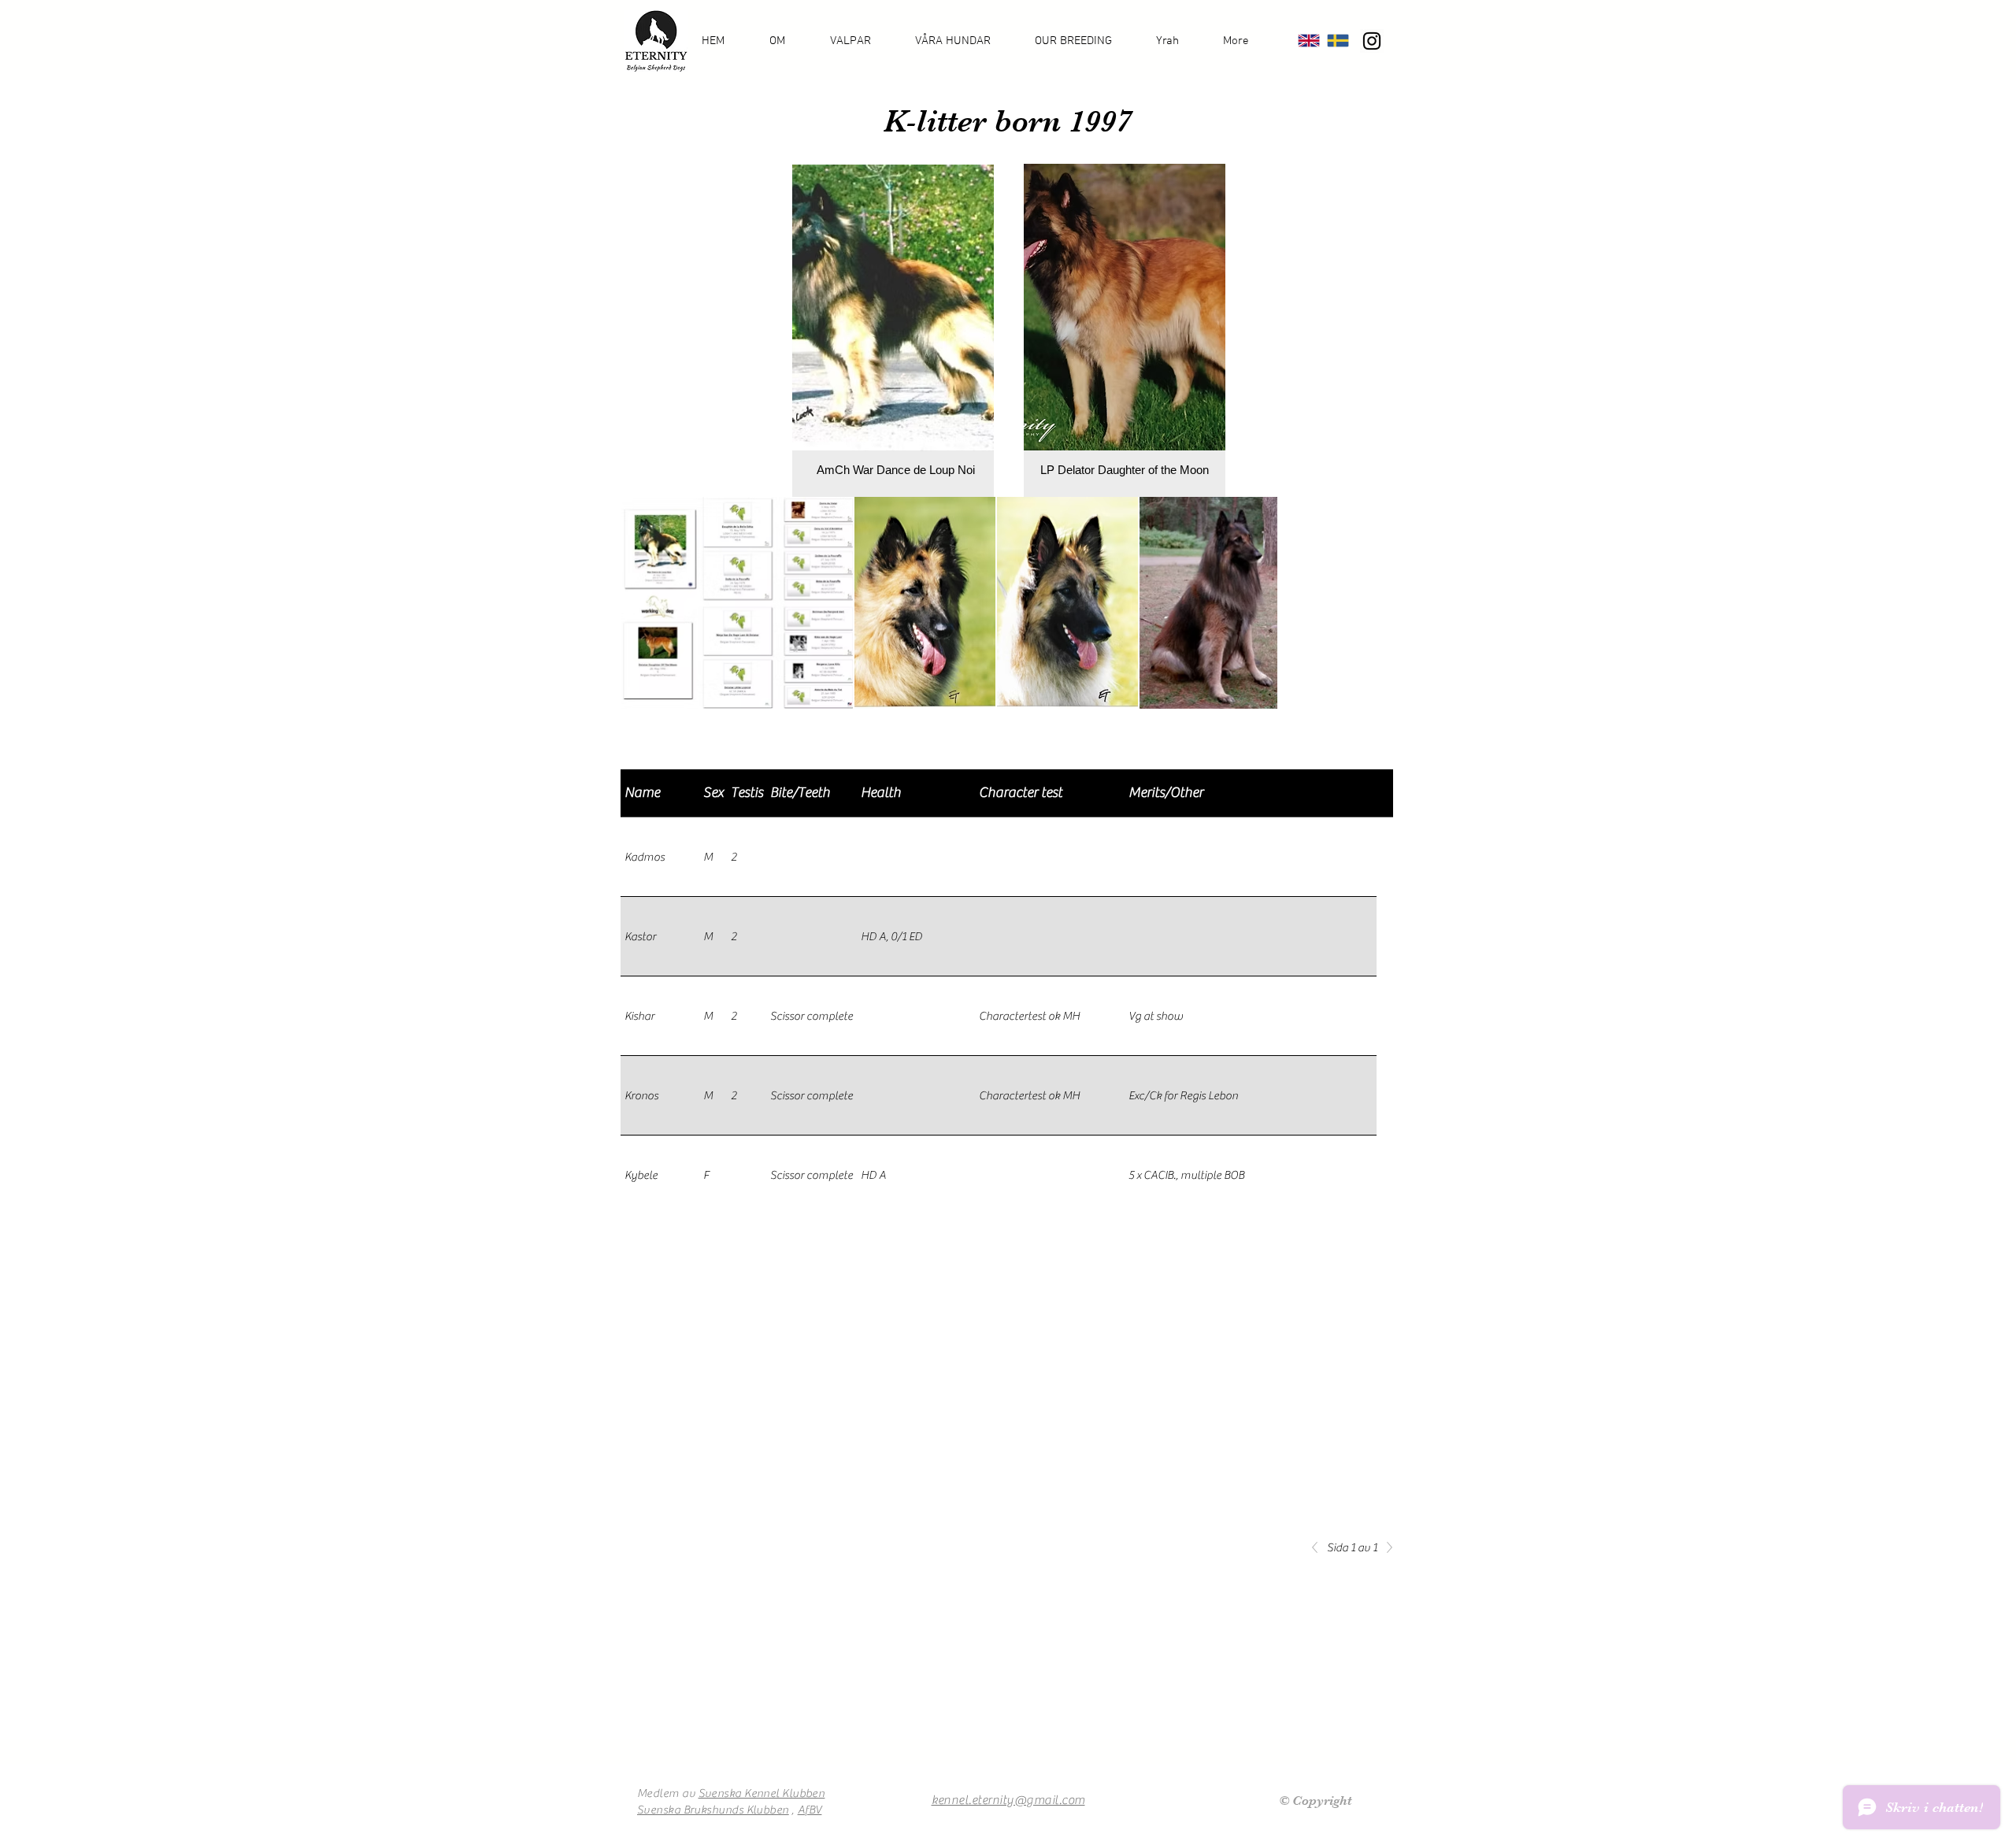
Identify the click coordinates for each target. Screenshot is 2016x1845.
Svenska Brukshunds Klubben (713, 1810)
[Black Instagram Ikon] (1372, 41)
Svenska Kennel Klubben (762, 1793)
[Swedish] (1338, 41)
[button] (788, 41)
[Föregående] (1319, 1547)
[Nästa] (1385, 1547)
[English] (1309, 41)
